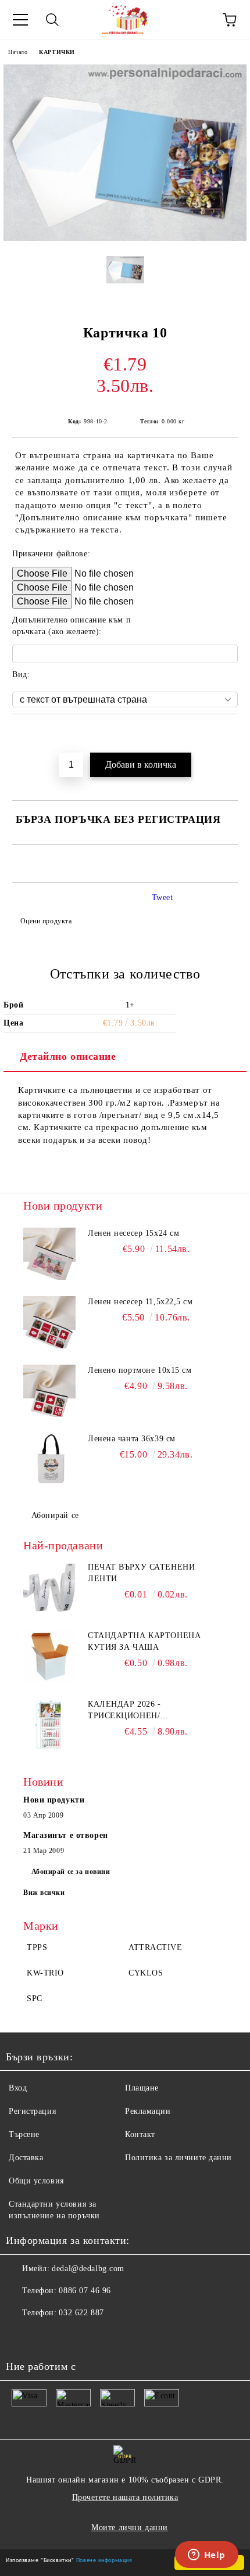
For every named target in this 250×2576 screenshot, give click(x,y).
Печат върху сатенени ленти (141, 1573)
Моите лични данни (130, 2528)
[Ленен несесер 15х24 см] (49, 1254)
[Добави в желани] (229, 734)
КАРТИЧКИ (57, 52)
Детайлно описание (68, 1056)
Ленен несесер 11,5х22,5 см (140, 1302)
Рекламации (148, 2111)
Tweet (162, 897)
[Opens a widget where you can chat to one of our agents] (206, 2556)
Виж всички (44, 1893)
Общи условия (36, 2181)
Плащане (142, 2088)
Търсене (24, 2134)
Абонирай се (55, 1515)
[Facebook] (21, 2336)
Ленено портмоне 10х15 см (140, 1370)
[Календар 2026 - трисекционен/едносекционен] (49, 1725)
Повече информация (104, 2559)
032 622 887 (81, 2313)
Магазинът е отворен (66, 1835)
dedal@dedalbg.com (88, 2269)
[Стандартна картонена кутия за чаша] (49, 1656)
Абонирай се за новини (71, 1872)
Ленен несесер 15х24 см (133, 1233)
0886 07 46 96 (85, 2291)
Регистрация (32, 2111)
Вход (18, 2088)
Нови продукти (54, 1800)
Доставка (26, 2158)
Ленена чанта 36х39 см (132, 1439)
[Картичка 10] (125, 238)
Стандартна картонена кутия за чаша (144, 1641)
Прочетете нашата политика (125, 2497)
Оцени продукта (46, 921)
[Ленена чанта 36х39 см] (49, 1459)
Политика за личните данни (178, 2158)
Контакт (140, 2134)
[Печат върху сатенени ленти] (49, 1588)
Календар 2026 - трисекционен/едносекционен (126, 1711)
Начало (18, 52)
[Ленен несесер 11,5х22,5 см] (49, 1322)
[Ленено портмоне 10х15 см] (49, 1391)
